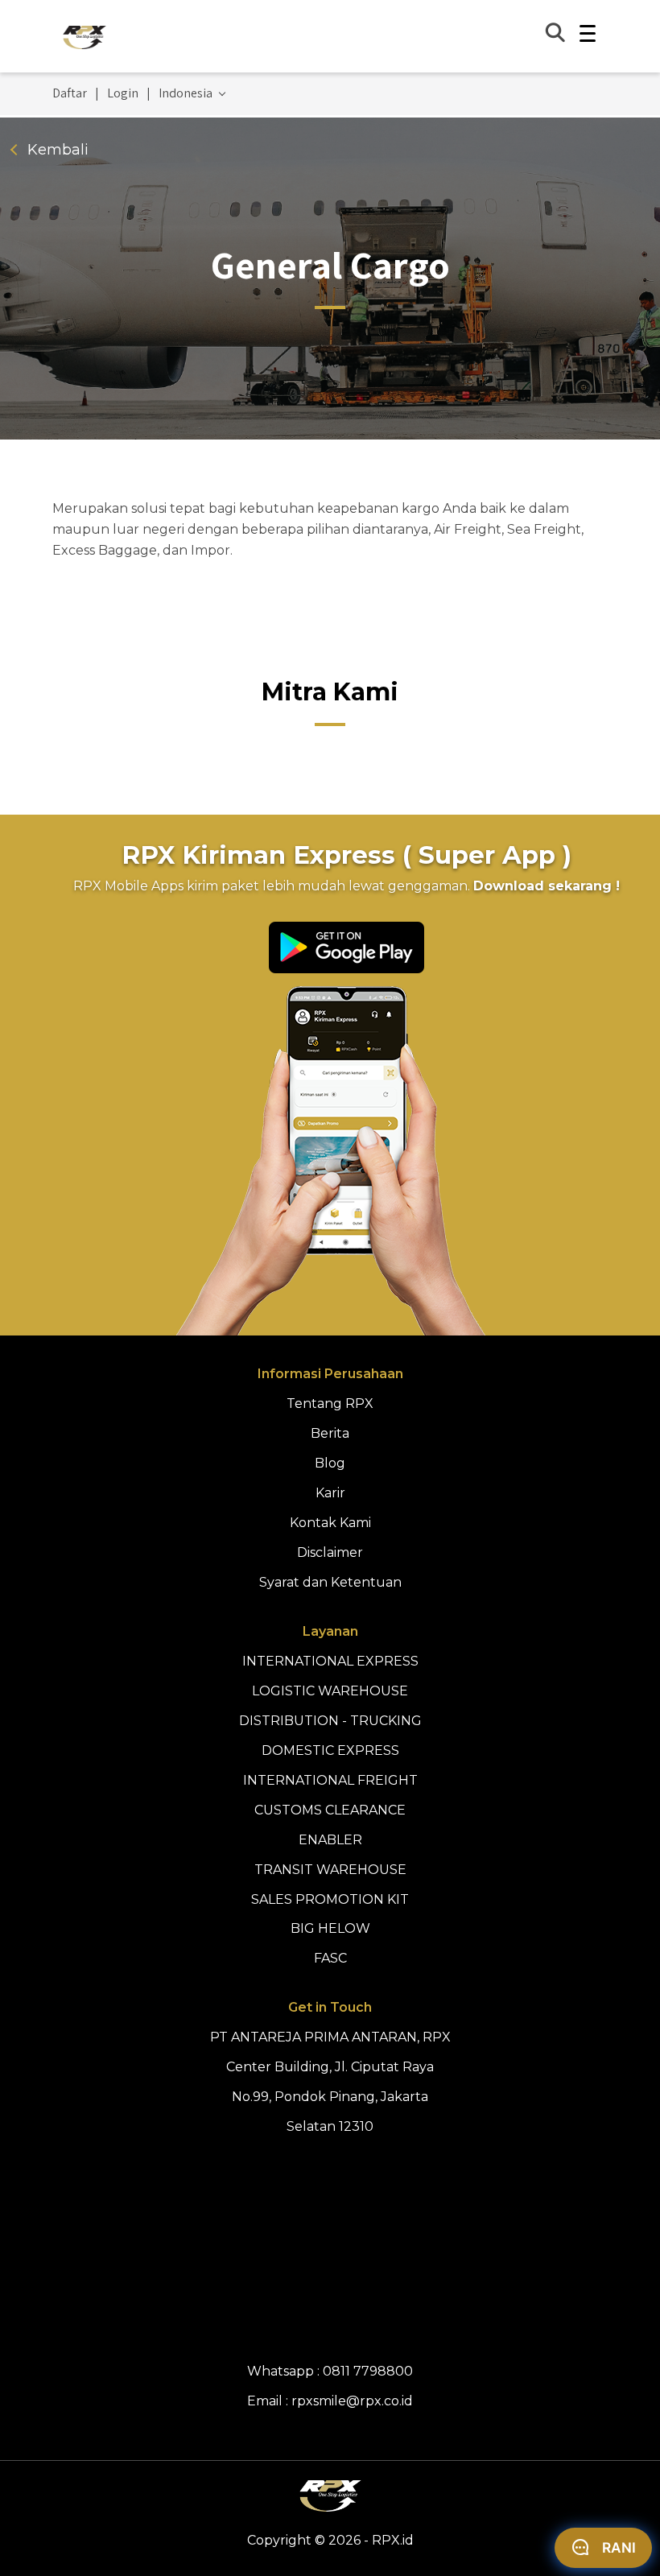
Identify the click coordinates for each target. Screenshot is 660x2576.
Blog (330, 1463)
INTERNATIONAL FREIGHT (330, 1780)
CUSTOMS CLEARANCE (330, 1810)
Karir (330, 1493)
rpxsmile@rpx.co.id (352, 2401)
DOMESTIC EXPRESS (330, 1750)
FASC (330, 1958)
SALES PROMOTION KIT (330, 1899)
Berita (330, 1433)
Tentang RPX (330, 1404)
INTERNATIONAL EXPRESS (330, 1661)
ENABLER (330, 1840)
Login (123, 93)
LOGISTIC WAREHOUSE (330, 1691)
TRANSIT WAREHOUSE (330, 1870)
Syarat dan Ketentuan (330, 1582)
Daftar (70, 93)
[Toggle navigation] (588, 36)
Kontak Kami (330, 1523)
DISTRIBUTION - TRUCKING (330, 1721)
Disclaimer (330, 1552)
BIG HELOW (330, 1928)
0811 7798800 (368, 2371)
